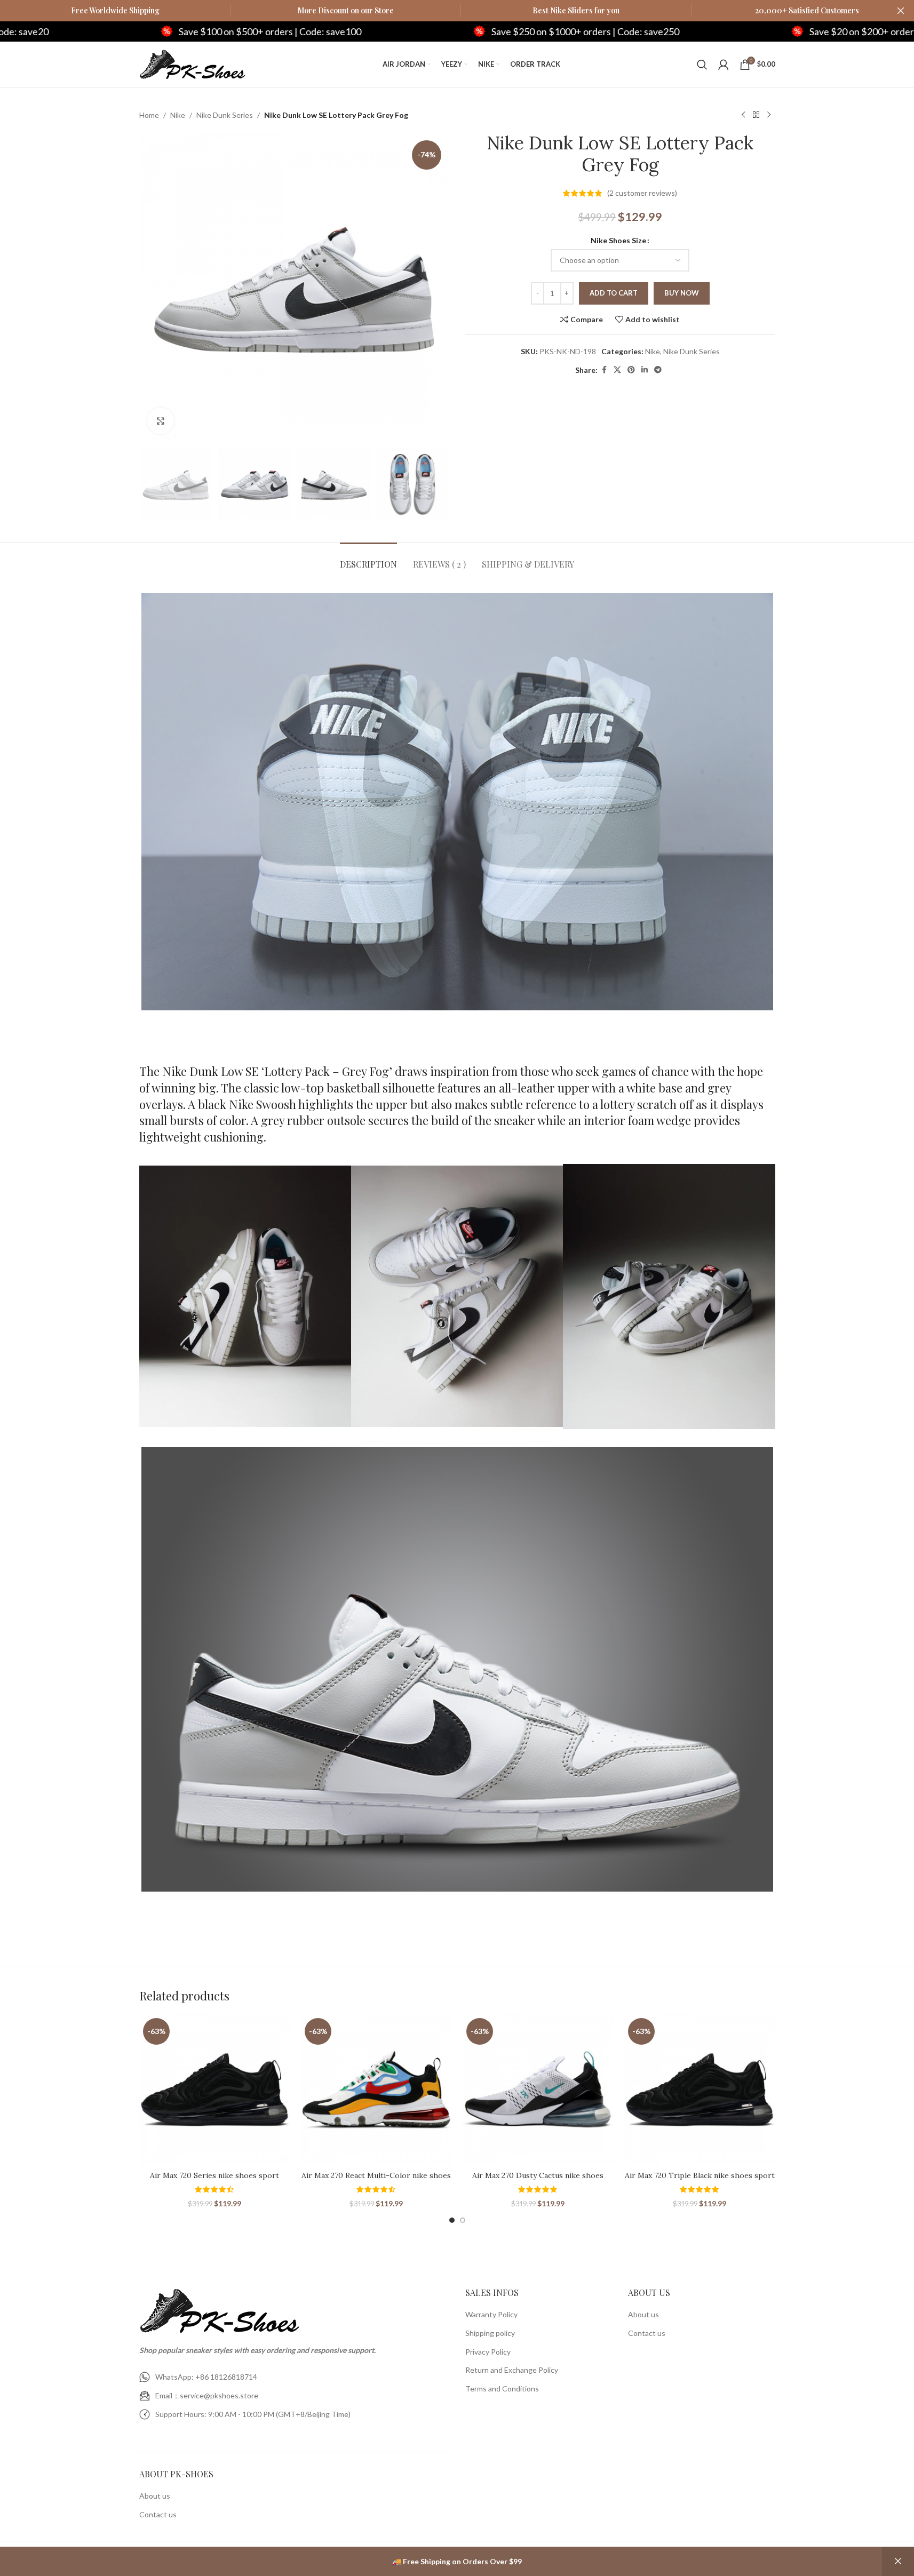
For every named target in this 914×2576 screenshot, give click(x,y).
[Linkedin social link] (645, 370)
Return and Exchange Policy (512, 2370)
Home (149, 115)
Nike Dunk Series (225, 115)
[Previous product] (743, 115)
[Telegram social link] (658, 370)
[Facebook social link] (604, 370)
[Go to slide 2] (463, 2220)
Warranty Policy (491, 2315)
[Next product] (769, 115)
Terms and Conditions (502, 2388)
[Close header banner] (901, 11)
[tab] (368, 559)
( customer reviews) (642, 193)
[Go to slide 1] (452, 2220)
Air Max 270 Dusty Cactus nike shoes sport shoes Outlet (538, 2181)
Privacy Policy (488, 2352)
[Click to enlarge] (161, 421)
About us (155, 2496)
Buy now (682, 293)
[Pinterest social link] (631, 370)
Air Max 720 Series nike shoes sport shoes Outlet (214, 2181)
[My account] (724, 65)
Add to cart (614, 293)
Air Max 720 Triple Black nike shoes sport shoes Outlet (700, 2181)
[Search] (702, 65)
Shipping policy (490, 2333)
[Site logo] (193, 63)
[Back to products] (756, 115)
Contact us (158, 2514)
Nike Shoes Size (618, 240)
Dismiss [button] (898, 2562)
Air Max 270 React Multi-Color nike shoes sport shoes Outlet (376, 2181)
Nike (178, 115)
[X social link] (617, 370)
